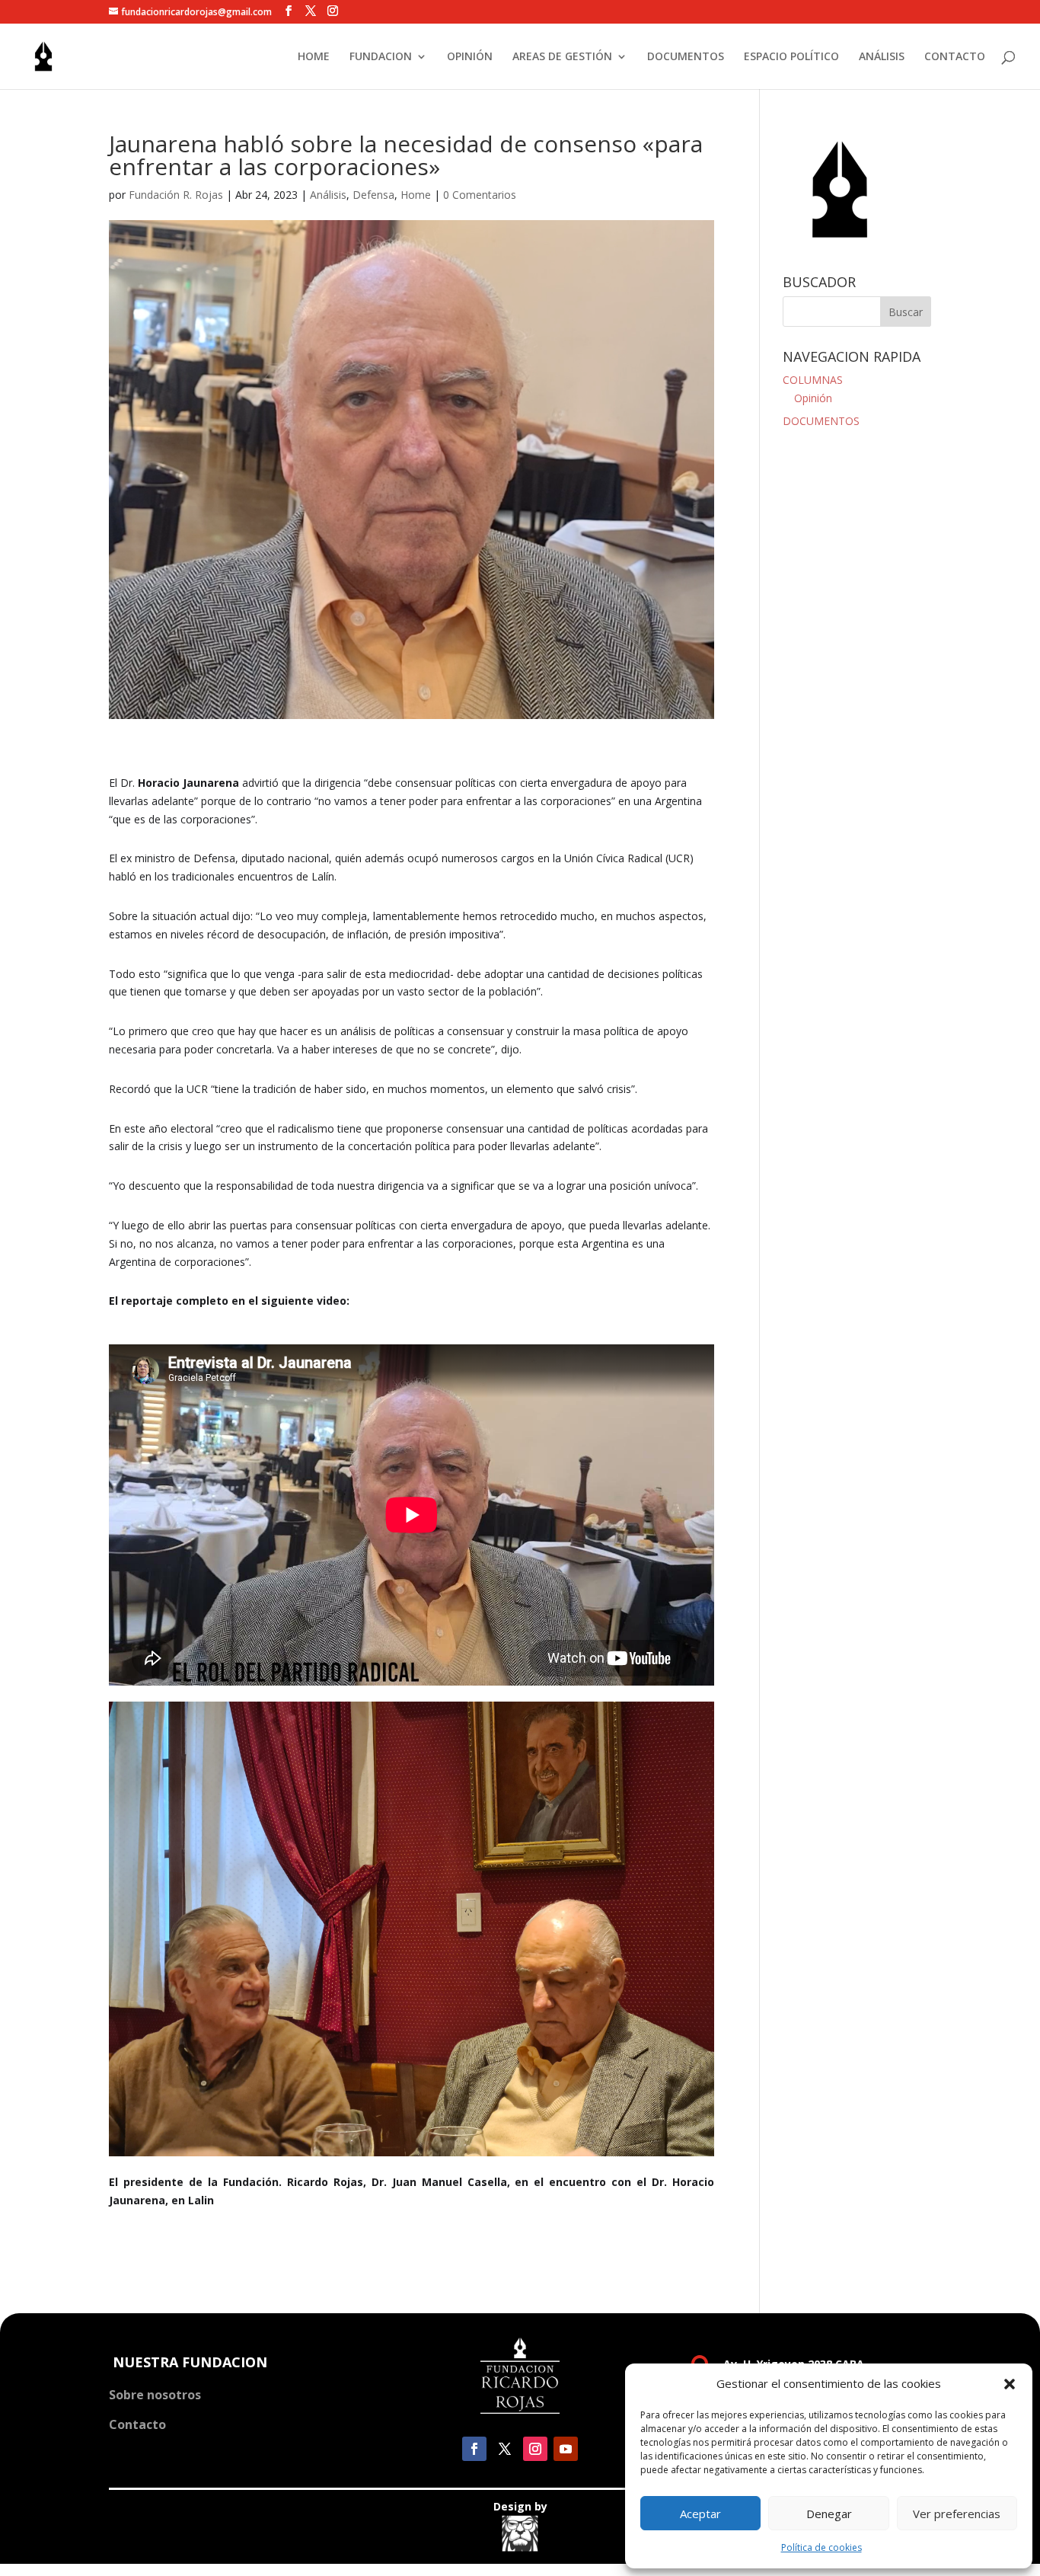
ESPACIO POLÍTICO (791, 57)
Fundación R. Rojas (176, 195)
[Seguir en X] (505, 2449)
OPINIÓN (470, 57)
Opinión (813, 398)
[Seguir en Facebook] (474, 2449)
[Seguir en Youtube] (566, 2449)
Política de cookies (821, 2547)
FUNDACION (381, 57)
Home (416, 195)
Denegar (829, 2514)
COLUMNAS (813, 380)
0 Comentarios (480, 195)
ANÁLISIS (882, 57)
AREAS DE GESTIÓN (562, 57)
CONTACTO (955, 57)
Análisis (328, 195)
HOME (314, 57)
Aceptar (700, 2514)
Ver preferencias (957, 2514)
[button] (1010, 2384)
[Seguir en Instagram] (535, 2449)
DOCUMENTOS (686, 57)
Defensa (373, 195)
